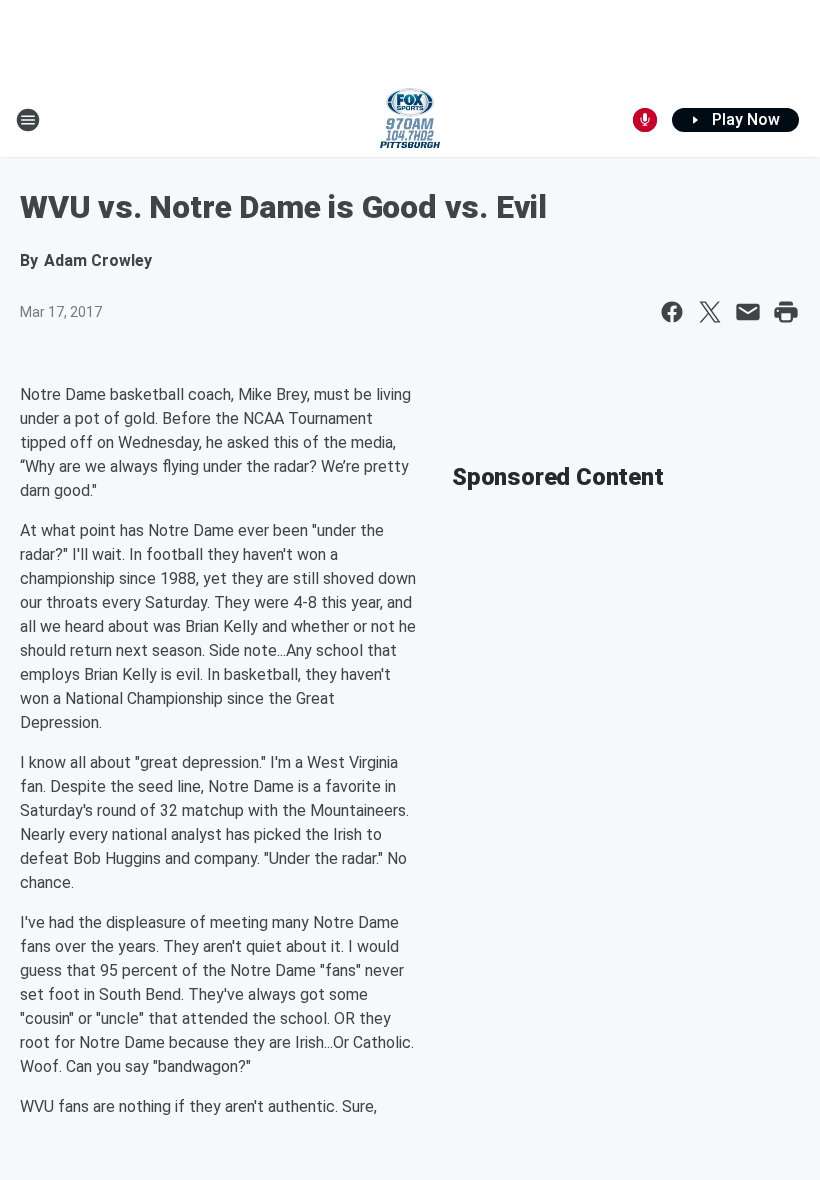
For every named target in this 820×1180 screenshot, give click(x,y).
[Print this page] (786, 312)
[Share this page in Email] (748, 312)
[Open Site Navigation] (28, 120)
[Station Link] (410, 120)
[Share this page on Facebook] (672, 312)
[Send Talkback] (645, 120)
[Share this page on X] (710, 312)
